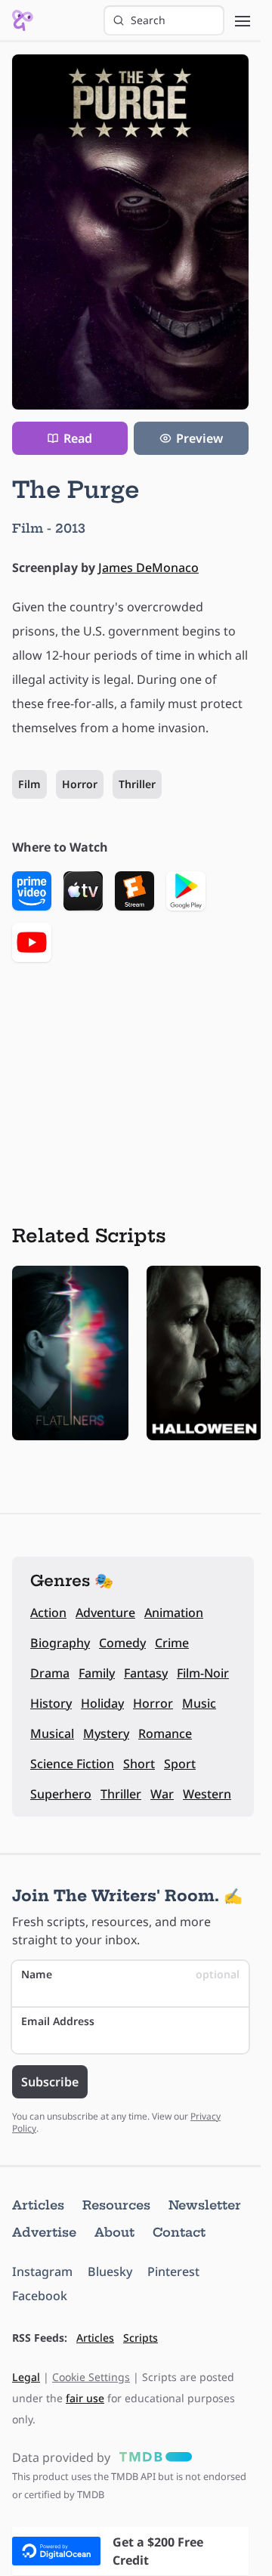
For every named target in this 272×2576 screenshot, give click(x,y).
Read (78, 438)
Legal (26, 2377)
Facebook (40, 2296)
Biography (60, 1643)
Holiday (102, 1703)
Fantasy (146, 1673)
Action (48, 1613)
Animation (174, 1613)
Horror (80, 784)
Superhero (61, 1794)
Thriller (137, 784)
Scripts (141, 2338)
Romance (165, 1733)
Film (29, 784)
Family (97, 1673)
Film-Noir (203, 1673)
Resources (116, 2205)
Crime (172, 1643)
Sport (180, 1764)
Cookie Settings (91, 2377)
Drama (50, 1673)
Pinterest (173, 2271)
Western (207, 1794)
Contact (179, 2232)
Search (148, 20)
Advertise (44, 2232)
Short (139, 1764)
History (51, 1703)
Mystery (106, 1733)
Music (199, 1703)
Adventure (105, 1613)
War (162, 1794)
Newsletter (205, 2205)
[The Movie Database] (153, 2457)
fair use (85, 2398)
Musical (52, 1733)
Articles (38, 2205)
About (114, 2232)
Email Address (58, 2021)
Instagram (42, 2271)
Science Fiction (72, 1764)
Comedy (122, 1643)
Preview (199, 438)
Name (130, 1974)
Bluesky (110, 2271)
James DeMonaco (148, 567)
